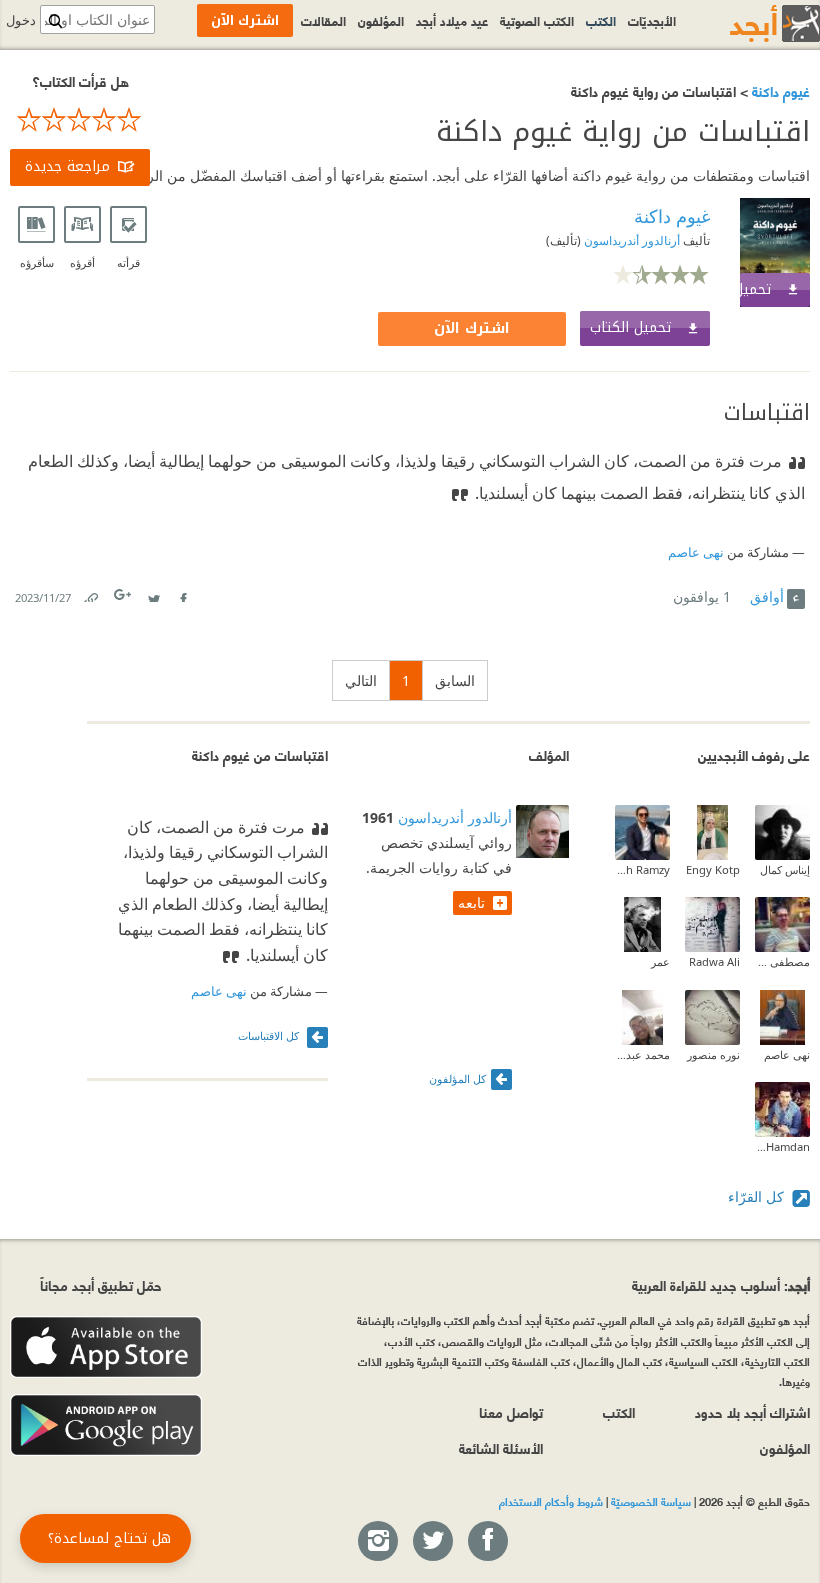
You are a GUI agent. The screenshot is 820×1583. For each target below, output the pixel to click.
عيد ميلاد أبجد (452, 20)
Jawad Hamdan (782, 1146)
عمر (660, 961)
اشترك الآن (472, 328)
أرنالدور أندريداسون (630, 240)
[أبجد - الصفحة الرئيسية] (750, 23)
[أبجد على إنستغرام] (377, 1542)
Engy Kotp (713, 869)
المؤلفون (381, 20)
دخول (21, 20)
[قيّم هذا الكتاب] (80, 120)
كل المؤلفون (457, 1078)
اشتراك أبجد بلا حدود (752, 1411)
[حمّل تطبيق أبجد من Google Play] (106, 1425)
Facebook (182, 593)
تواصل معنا (511, 1411)
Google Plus (124, 594)
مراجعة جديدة (67, 166)
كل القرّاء (758, 1196)
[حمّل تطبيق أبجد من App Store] (106, 1347)
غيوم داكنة (779, 90)
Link (90, 593)
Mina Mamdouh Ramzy (642, 869)
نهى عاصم (696, 552)
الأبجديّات (652, 20)
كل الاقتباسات (270, 1035)
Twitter (153, 593)
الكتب (601, 20)
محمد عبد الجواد (642, 1054)
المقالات (323, 20)
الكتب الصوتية (537, 20)
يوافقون (702, 596)
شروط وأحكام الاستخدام (551, 1501)
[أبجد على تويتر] (432, 1542)
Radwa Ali (714, 961)
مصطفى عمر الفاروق (782, 961)
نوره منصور (713, 1054)
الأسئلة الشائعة (501, 1447)
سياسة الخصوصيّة (651, 1501)
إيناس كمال (785, 869)
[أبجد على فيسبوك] (487, 1542)
